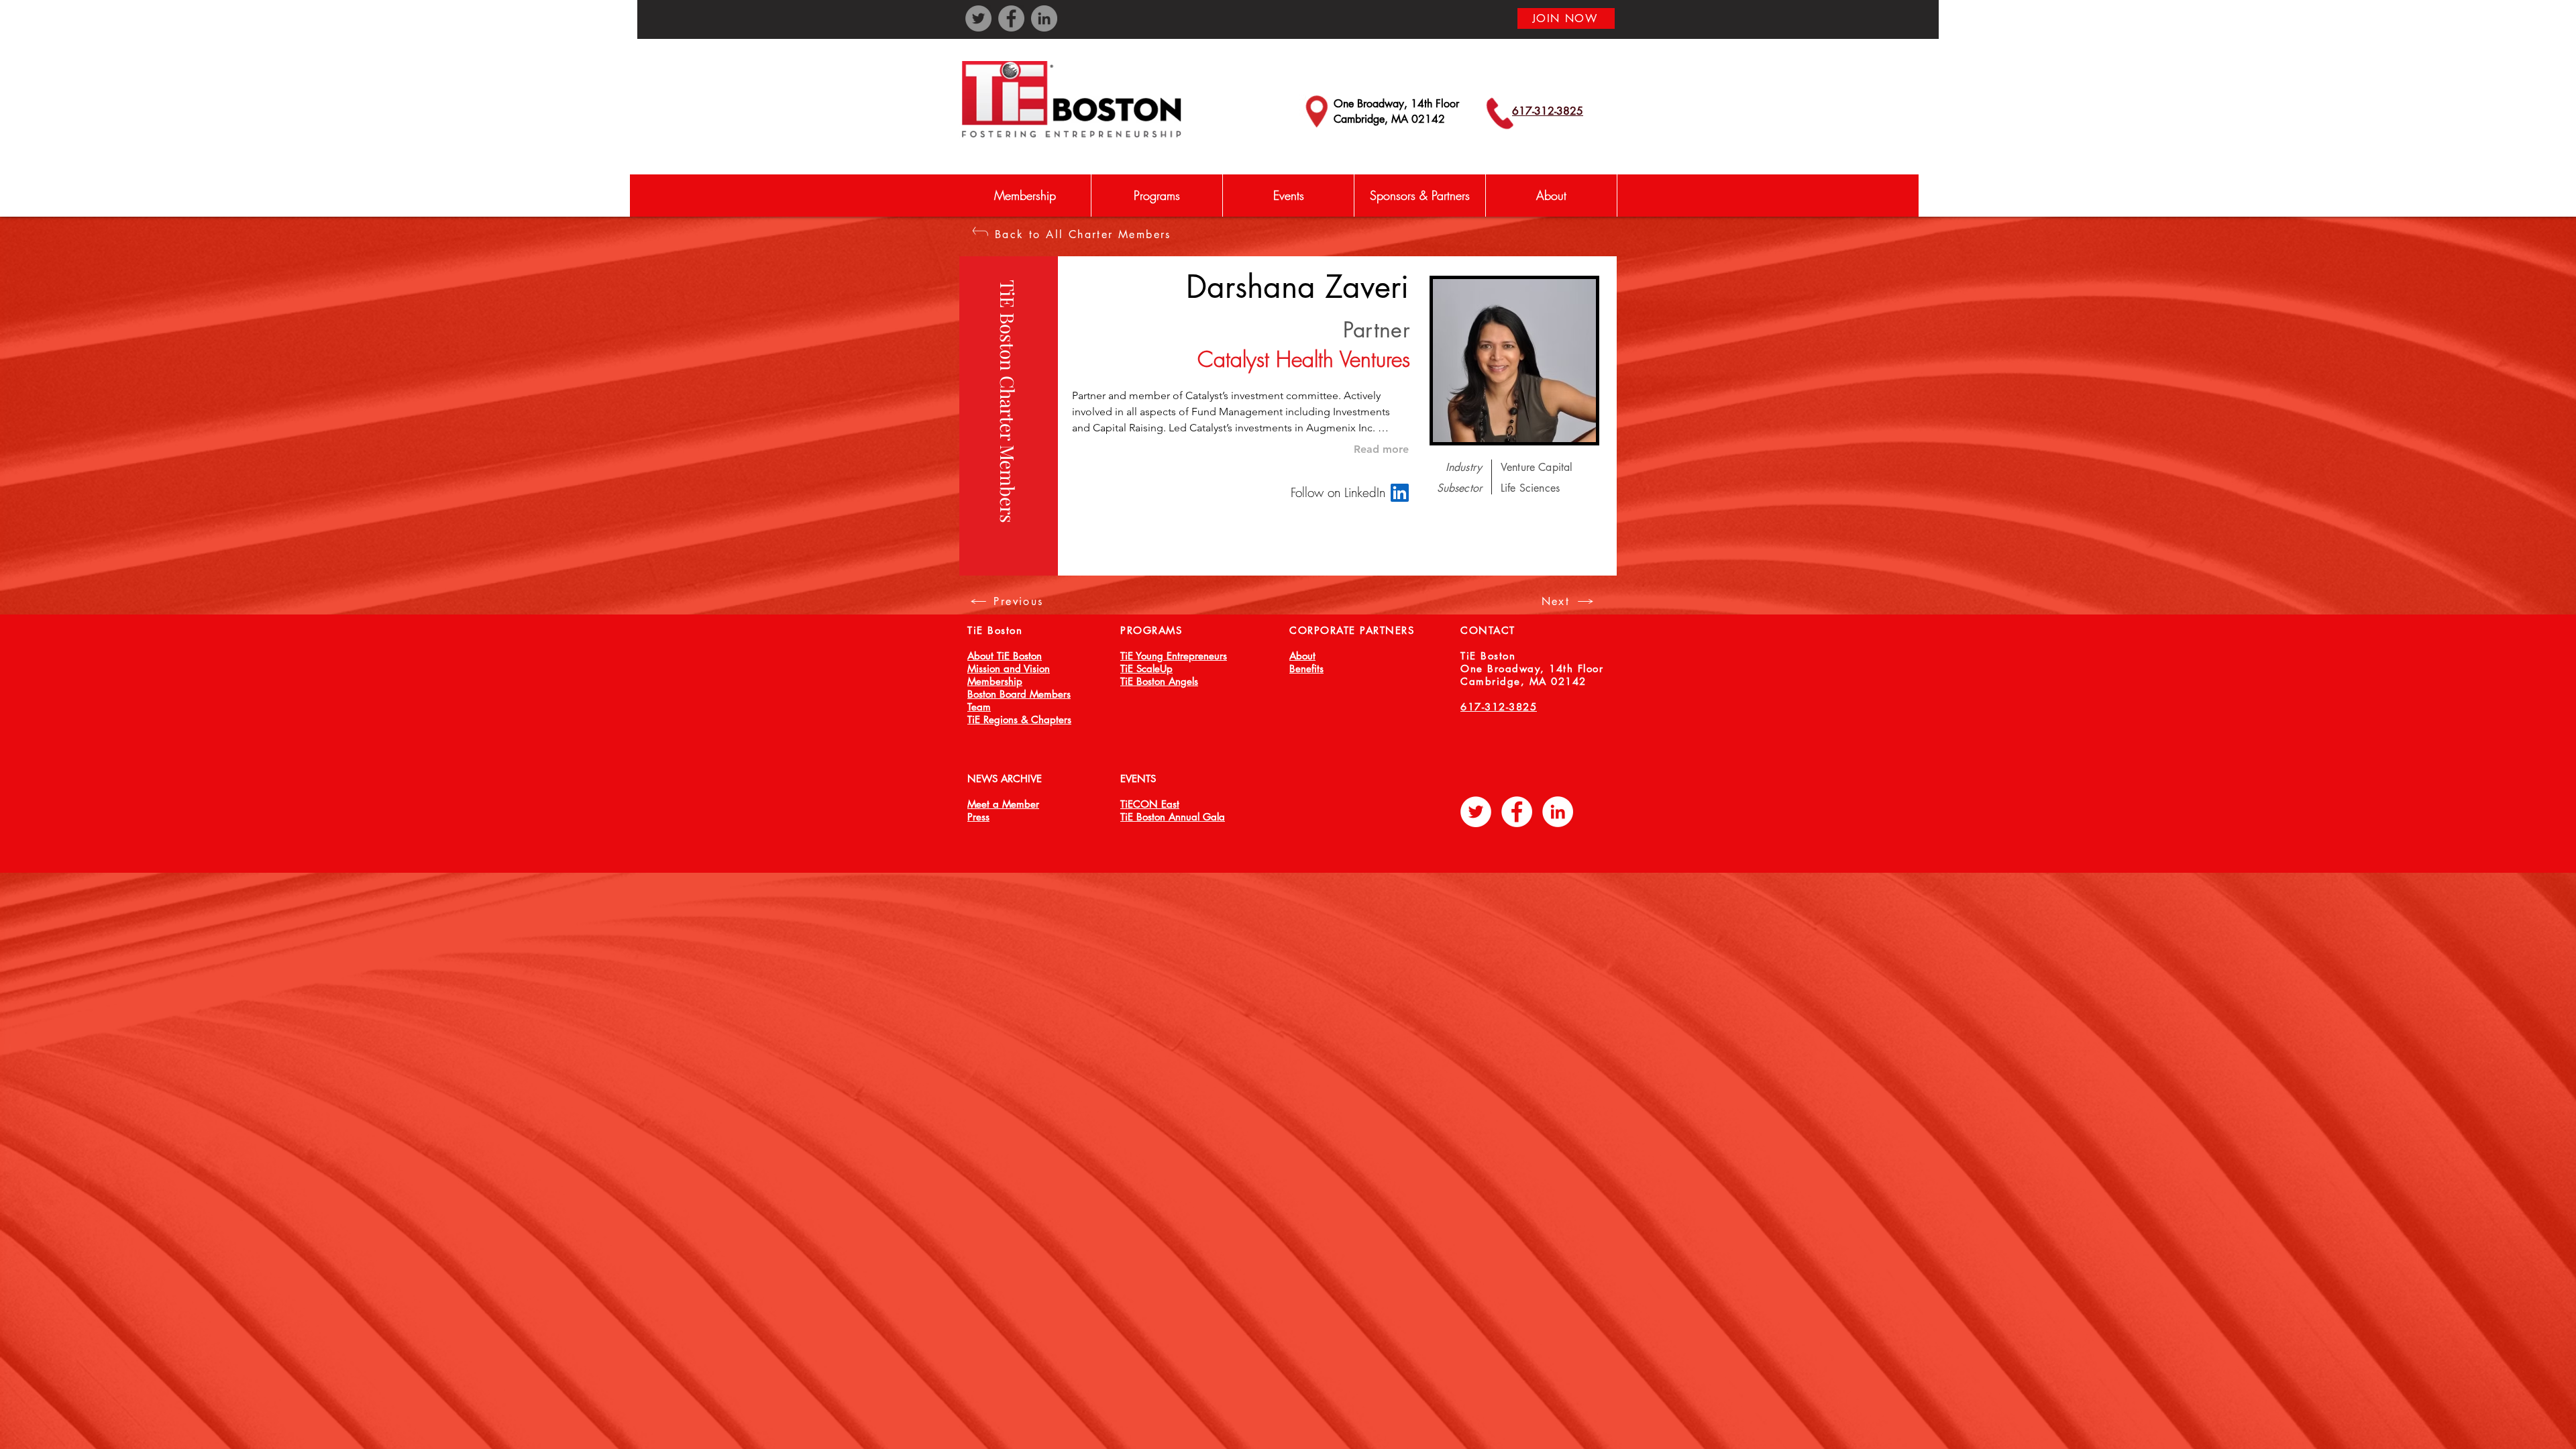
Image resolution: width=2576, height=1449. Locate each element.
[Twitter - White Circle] (1476, 812)
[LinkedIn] (1044, 18)
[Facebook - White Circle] (1517, 812)
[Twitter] (978, 18)
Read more (1381, 449)
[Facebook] (1011, 18)
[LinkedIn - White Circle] (1558, 812)
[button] (1157, 196)
